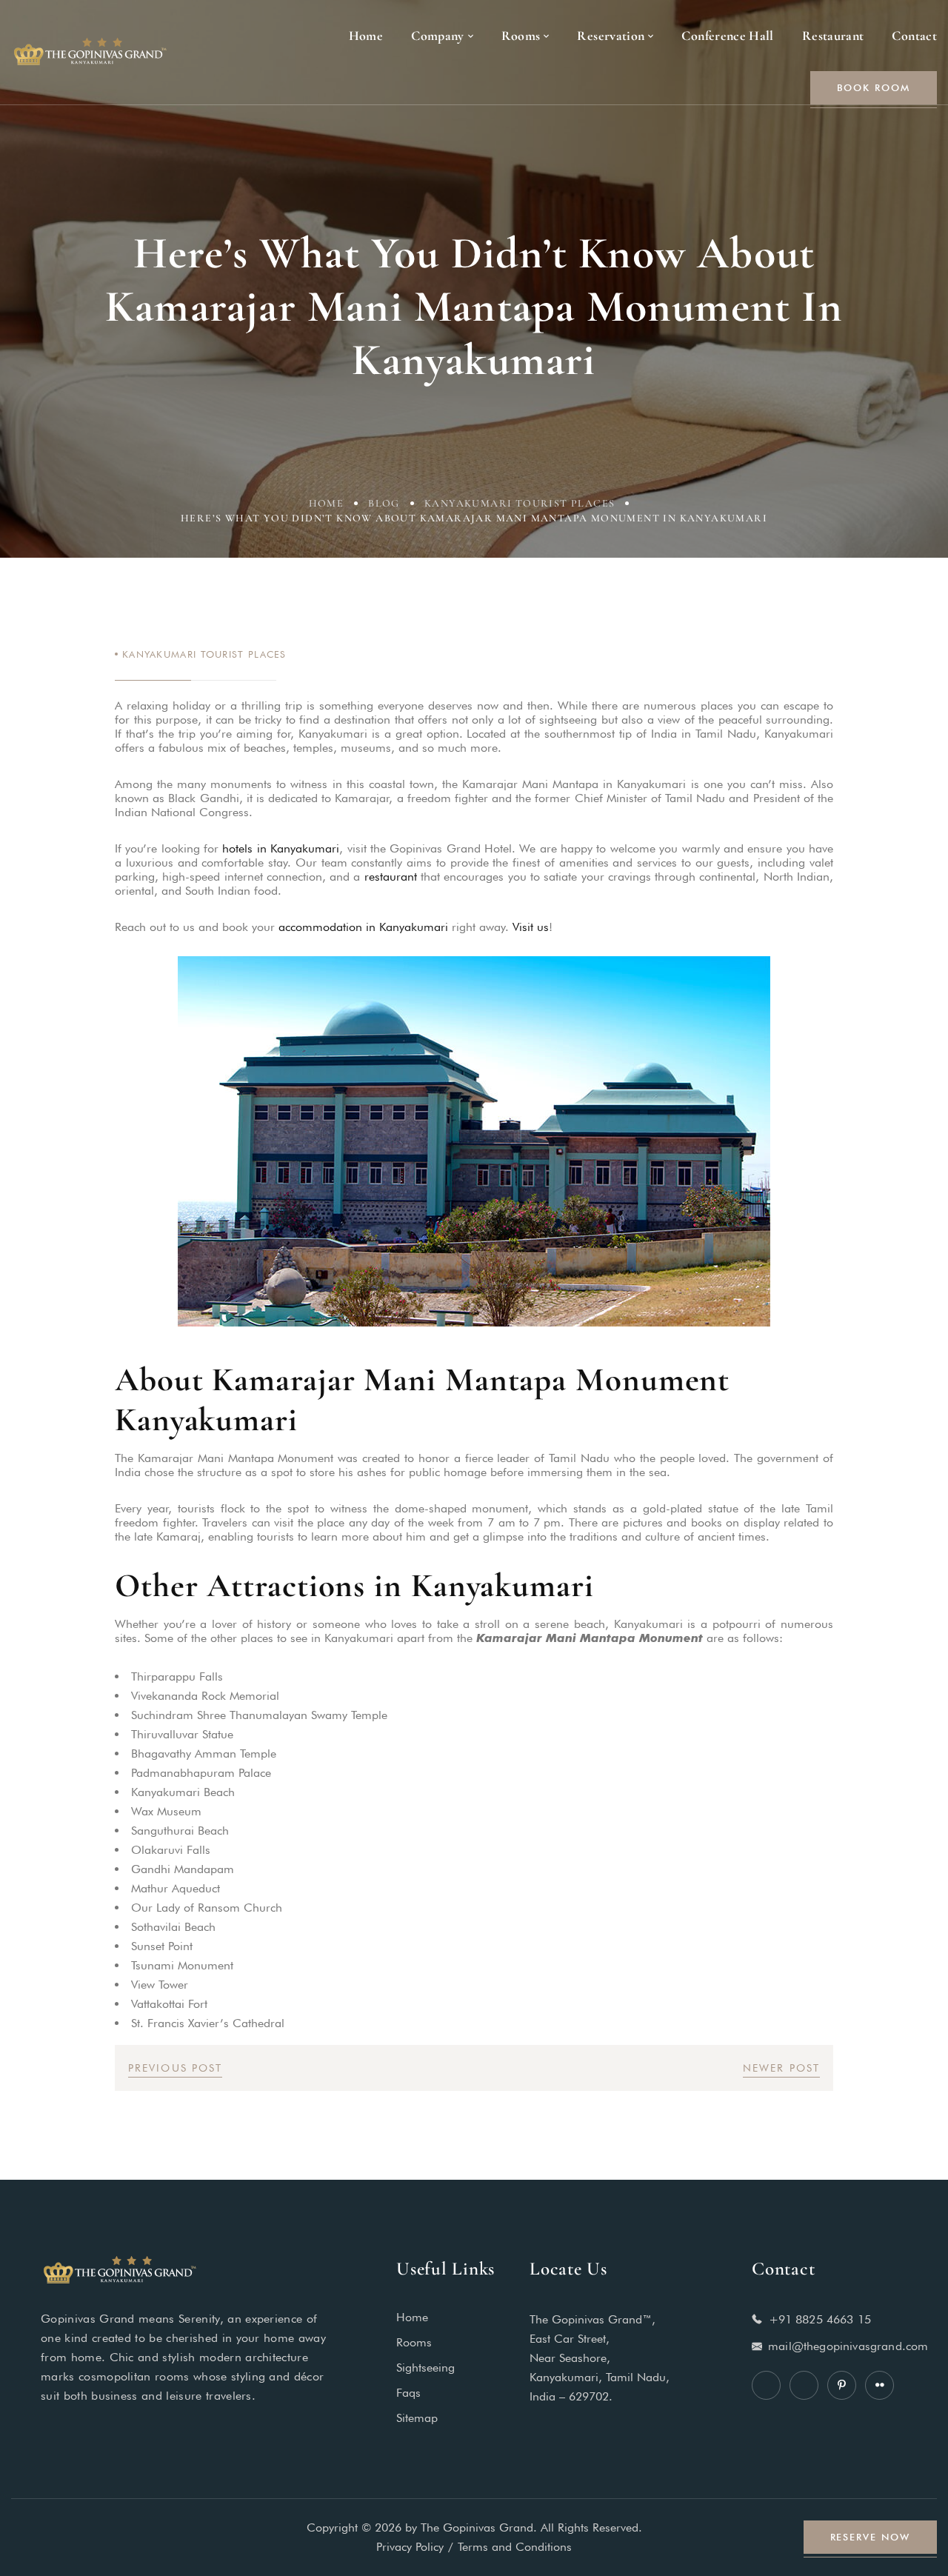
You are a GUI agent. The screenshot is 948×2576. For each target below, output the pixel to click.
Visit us (531, 927)
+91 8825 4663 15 (820, 2319)
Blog (384, 503)
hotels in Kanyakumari (281, 848)
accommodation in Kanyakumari (363, 927)
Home (327, 503)
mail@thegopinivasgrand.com (848, 2346)
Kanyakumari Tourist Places (520, 503)
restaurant (391, 877)
